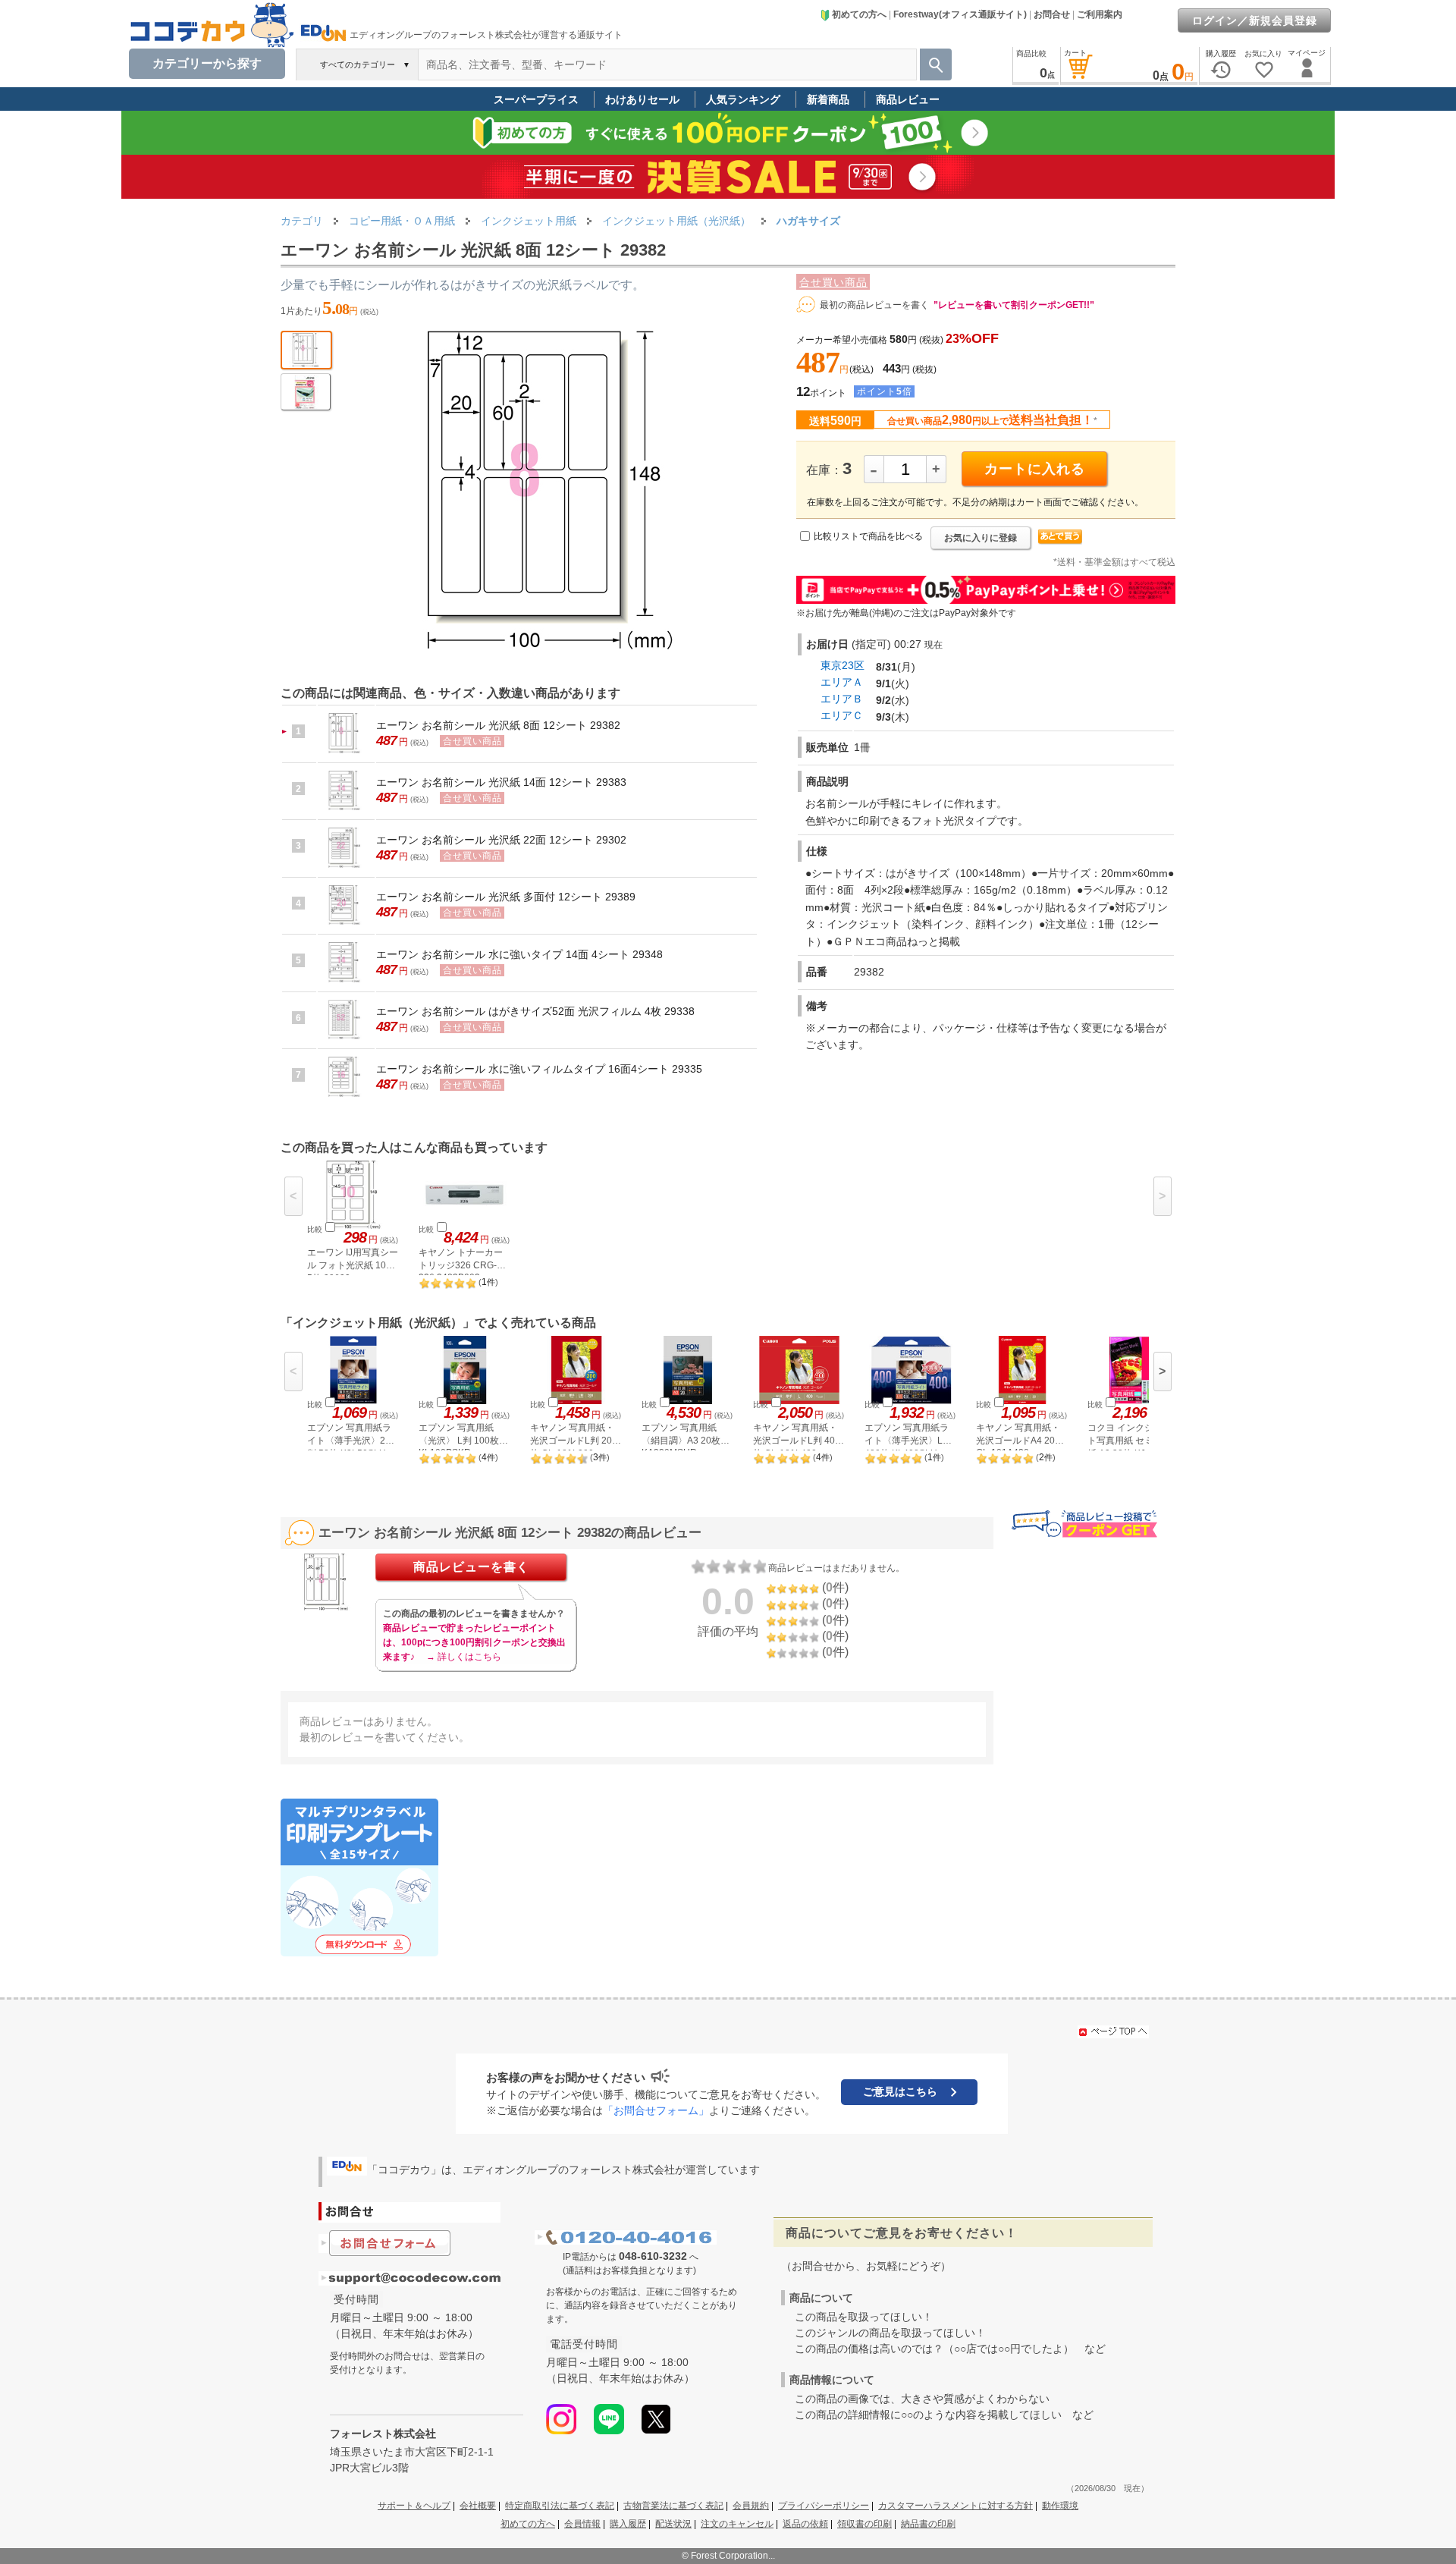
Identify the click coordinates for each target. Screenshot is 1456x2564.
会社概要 (478, 2506)
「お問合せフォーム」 (656, 2110)
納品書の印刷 (928, 2524)
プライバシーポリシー (824, 2506)
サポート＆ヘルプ (414, 2506)
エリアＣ (842, 715)
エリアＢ (842, 699)
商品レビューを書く (471, 1567)
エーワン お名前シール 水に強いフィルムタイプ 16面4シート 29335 (539, 1069)
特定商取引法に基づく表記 (560, 2506)
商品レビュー (908, 99)
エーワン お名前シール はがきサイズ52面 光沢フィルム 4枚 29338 (535, 1011)
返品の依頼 (805, 2524)
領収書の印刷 (864, 2524)
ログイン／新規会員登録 (1255, 20)
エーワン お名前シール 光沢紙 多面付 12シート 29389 (506, 897)
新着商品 (828, 99)
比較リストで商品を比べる (868, 536)
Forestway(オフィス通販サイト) (960, 14)
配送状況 (673, 2524)
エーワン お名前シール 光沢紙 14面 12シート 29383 (501, 782)
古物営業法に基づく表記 (673, 2506)
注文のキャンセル (737, 2524)
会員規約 (751, 2506)
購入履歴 (628, 2524)
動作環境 (1060, 2506)
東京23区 (843, 665)
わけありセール (642, 99)
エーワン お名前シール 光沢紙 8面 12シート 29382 (498, 725)
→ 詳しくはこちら (464, 1657)
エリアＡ (842, 682)
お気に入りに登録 (981, 538)
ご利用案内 (1100, 14)
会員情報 (582, 2524)
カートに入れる (1035, 469)
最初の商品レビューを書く (874, 305)
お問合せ (1052, 14)
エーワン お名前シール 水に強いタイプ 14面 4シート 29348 (519, 954)
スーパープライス (536, 99)
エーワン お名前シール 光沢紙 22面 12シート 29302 (501, 840)
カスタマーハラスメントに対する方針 (955, 2506)
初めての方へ (859, 14)
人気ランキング (743, 99)
